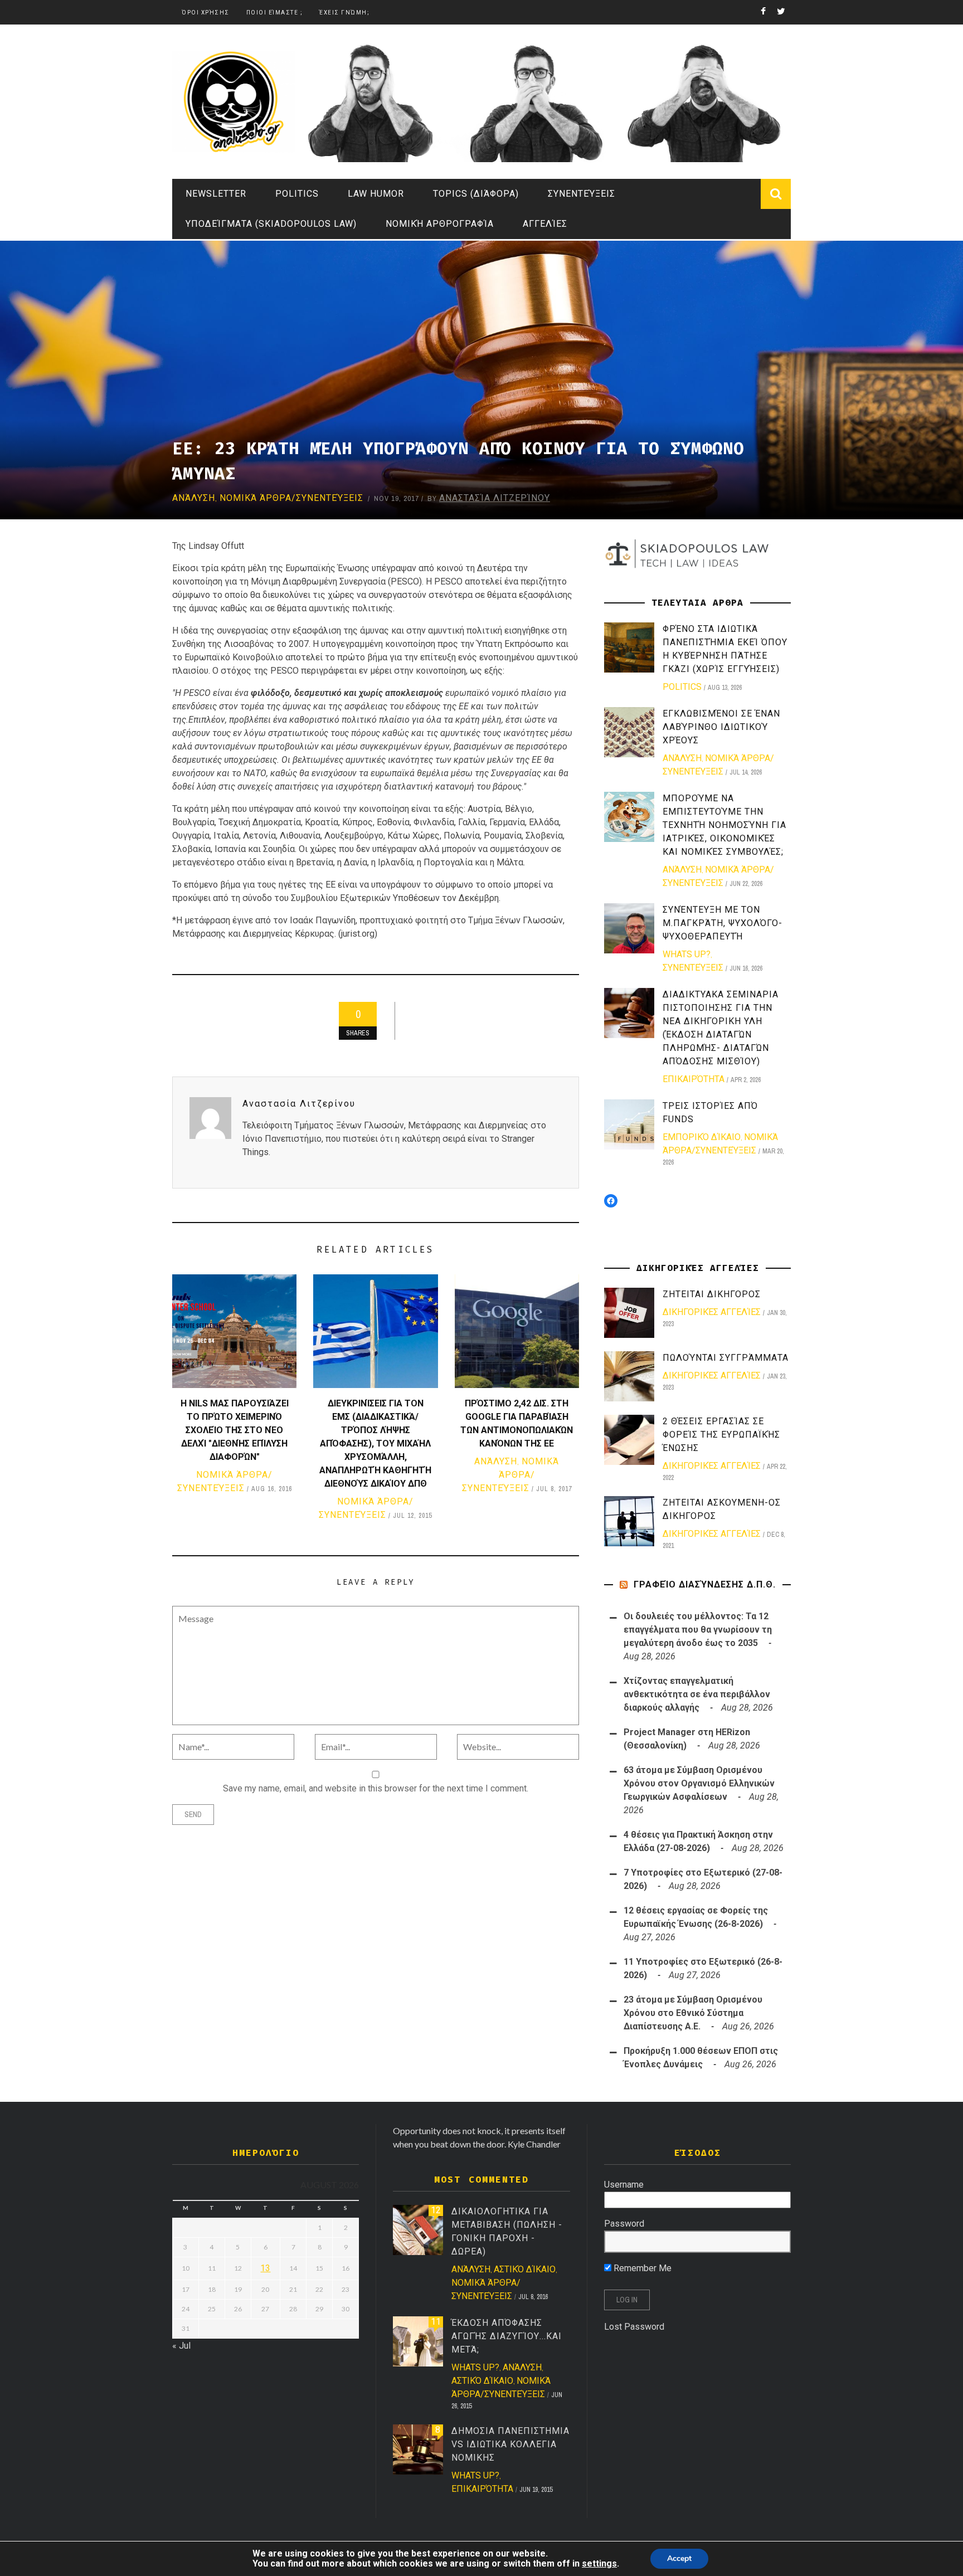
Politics (297, 194)
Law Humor (376, 194)
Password (624, 2224)
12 (436, 2210)
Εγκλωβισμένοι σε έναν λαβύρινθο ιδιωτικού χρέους (721, 727)
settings (599, 2564)
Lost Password (634, 2327)
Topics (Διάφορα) (476, 194)
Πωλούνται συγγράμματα (726, 1358)
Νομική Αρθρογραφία (440, 224)
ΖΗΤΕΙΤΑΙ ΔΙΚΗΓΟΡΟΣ (712, 1294)
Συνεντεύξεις (582, 194)
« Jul (181, 2346)
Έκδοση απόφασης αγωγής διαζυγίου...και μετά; (507, 2336)
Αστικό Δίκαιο (525, 2269)
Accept (679, 2558)
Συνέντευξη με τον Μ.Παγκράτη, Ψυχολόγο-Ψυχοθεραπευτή (723, 923)
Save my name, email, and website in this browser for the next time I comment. (376, 1788)
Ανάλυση (194, 498)
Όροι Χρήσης (206, 13)
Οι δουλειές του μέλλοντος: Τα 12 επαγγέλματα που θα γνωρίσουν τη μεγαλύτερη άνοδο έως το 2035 (698, 1630)
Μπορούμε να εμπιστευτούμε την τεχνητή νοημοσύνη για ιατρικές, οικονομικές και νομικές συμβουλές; (724, 825)
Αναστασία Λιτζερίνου (495, 498)
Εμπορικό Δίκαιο (702, 1137)
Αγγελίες (545, 224)
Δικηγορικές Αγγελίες (712, 1312)
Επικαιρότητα (694, 1079)
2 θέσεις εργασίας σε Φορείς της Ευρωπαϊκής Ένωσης (721, 1435)
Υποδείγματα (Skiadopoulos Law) (271, 224)
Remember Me (641, 2268)
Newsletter (216, 194)
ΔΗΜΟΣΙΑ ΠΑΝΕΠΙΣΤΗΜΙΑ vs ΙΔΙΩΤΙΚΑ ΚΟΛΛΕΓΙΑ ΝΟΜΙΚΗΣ (510, 2444)
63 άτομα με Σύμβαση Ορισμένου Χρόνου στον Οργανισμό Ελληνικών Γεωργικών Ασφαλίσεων (699, 1783)
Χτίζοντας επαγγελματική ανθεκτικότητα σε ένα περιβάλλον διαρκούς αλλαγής (697, 1694)
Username (624, 2185)
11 (436, 2322)
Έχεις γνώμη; (344, 13)
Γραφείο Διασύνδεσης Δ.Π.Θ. (705, 1584)
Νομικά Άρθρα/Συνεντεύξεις (291, 498)
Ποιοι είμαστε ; (275, 13)
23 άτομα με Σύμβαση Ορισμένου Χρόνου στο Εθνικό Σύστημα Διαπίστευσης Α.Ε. (693, 2013)
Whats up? (687, 954)
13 (265, 2268)
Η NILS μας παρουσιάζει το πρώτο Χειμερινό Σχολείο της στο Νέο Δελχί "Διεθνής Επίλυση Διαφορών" (235, 1430)
